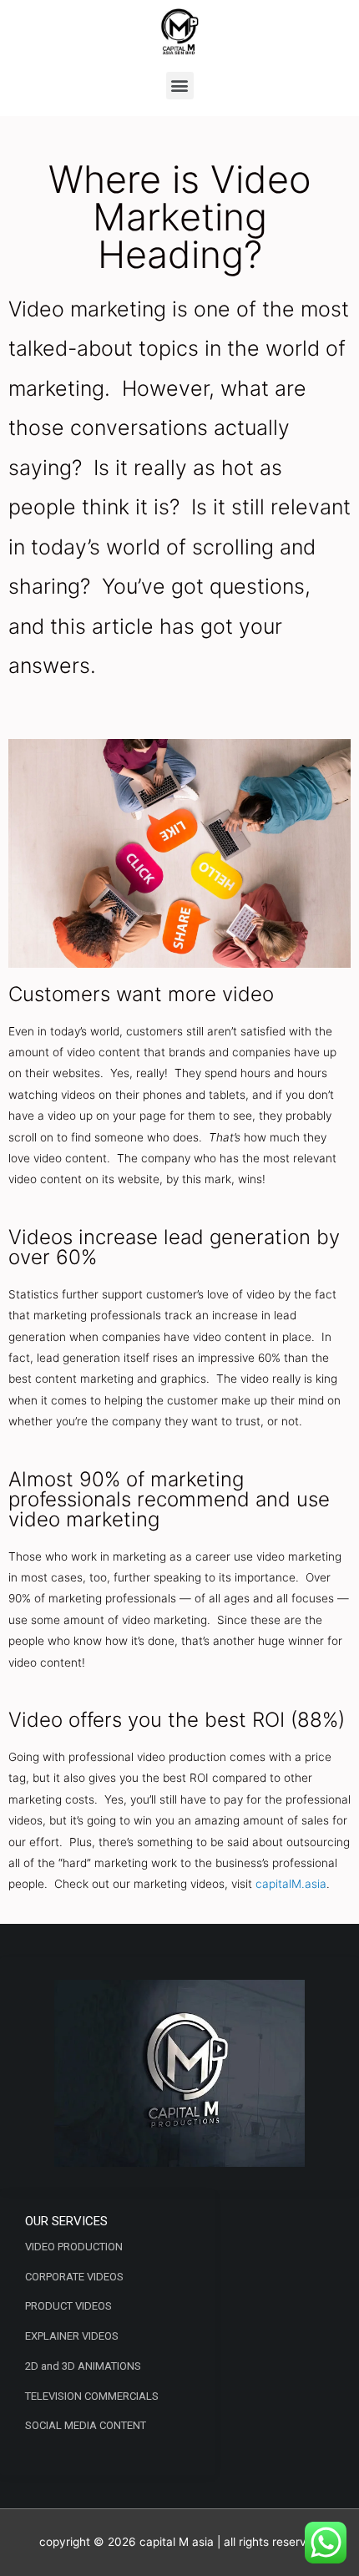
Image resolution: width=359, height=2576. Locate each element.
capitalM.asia (291, 1884)
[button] (180, 86)
